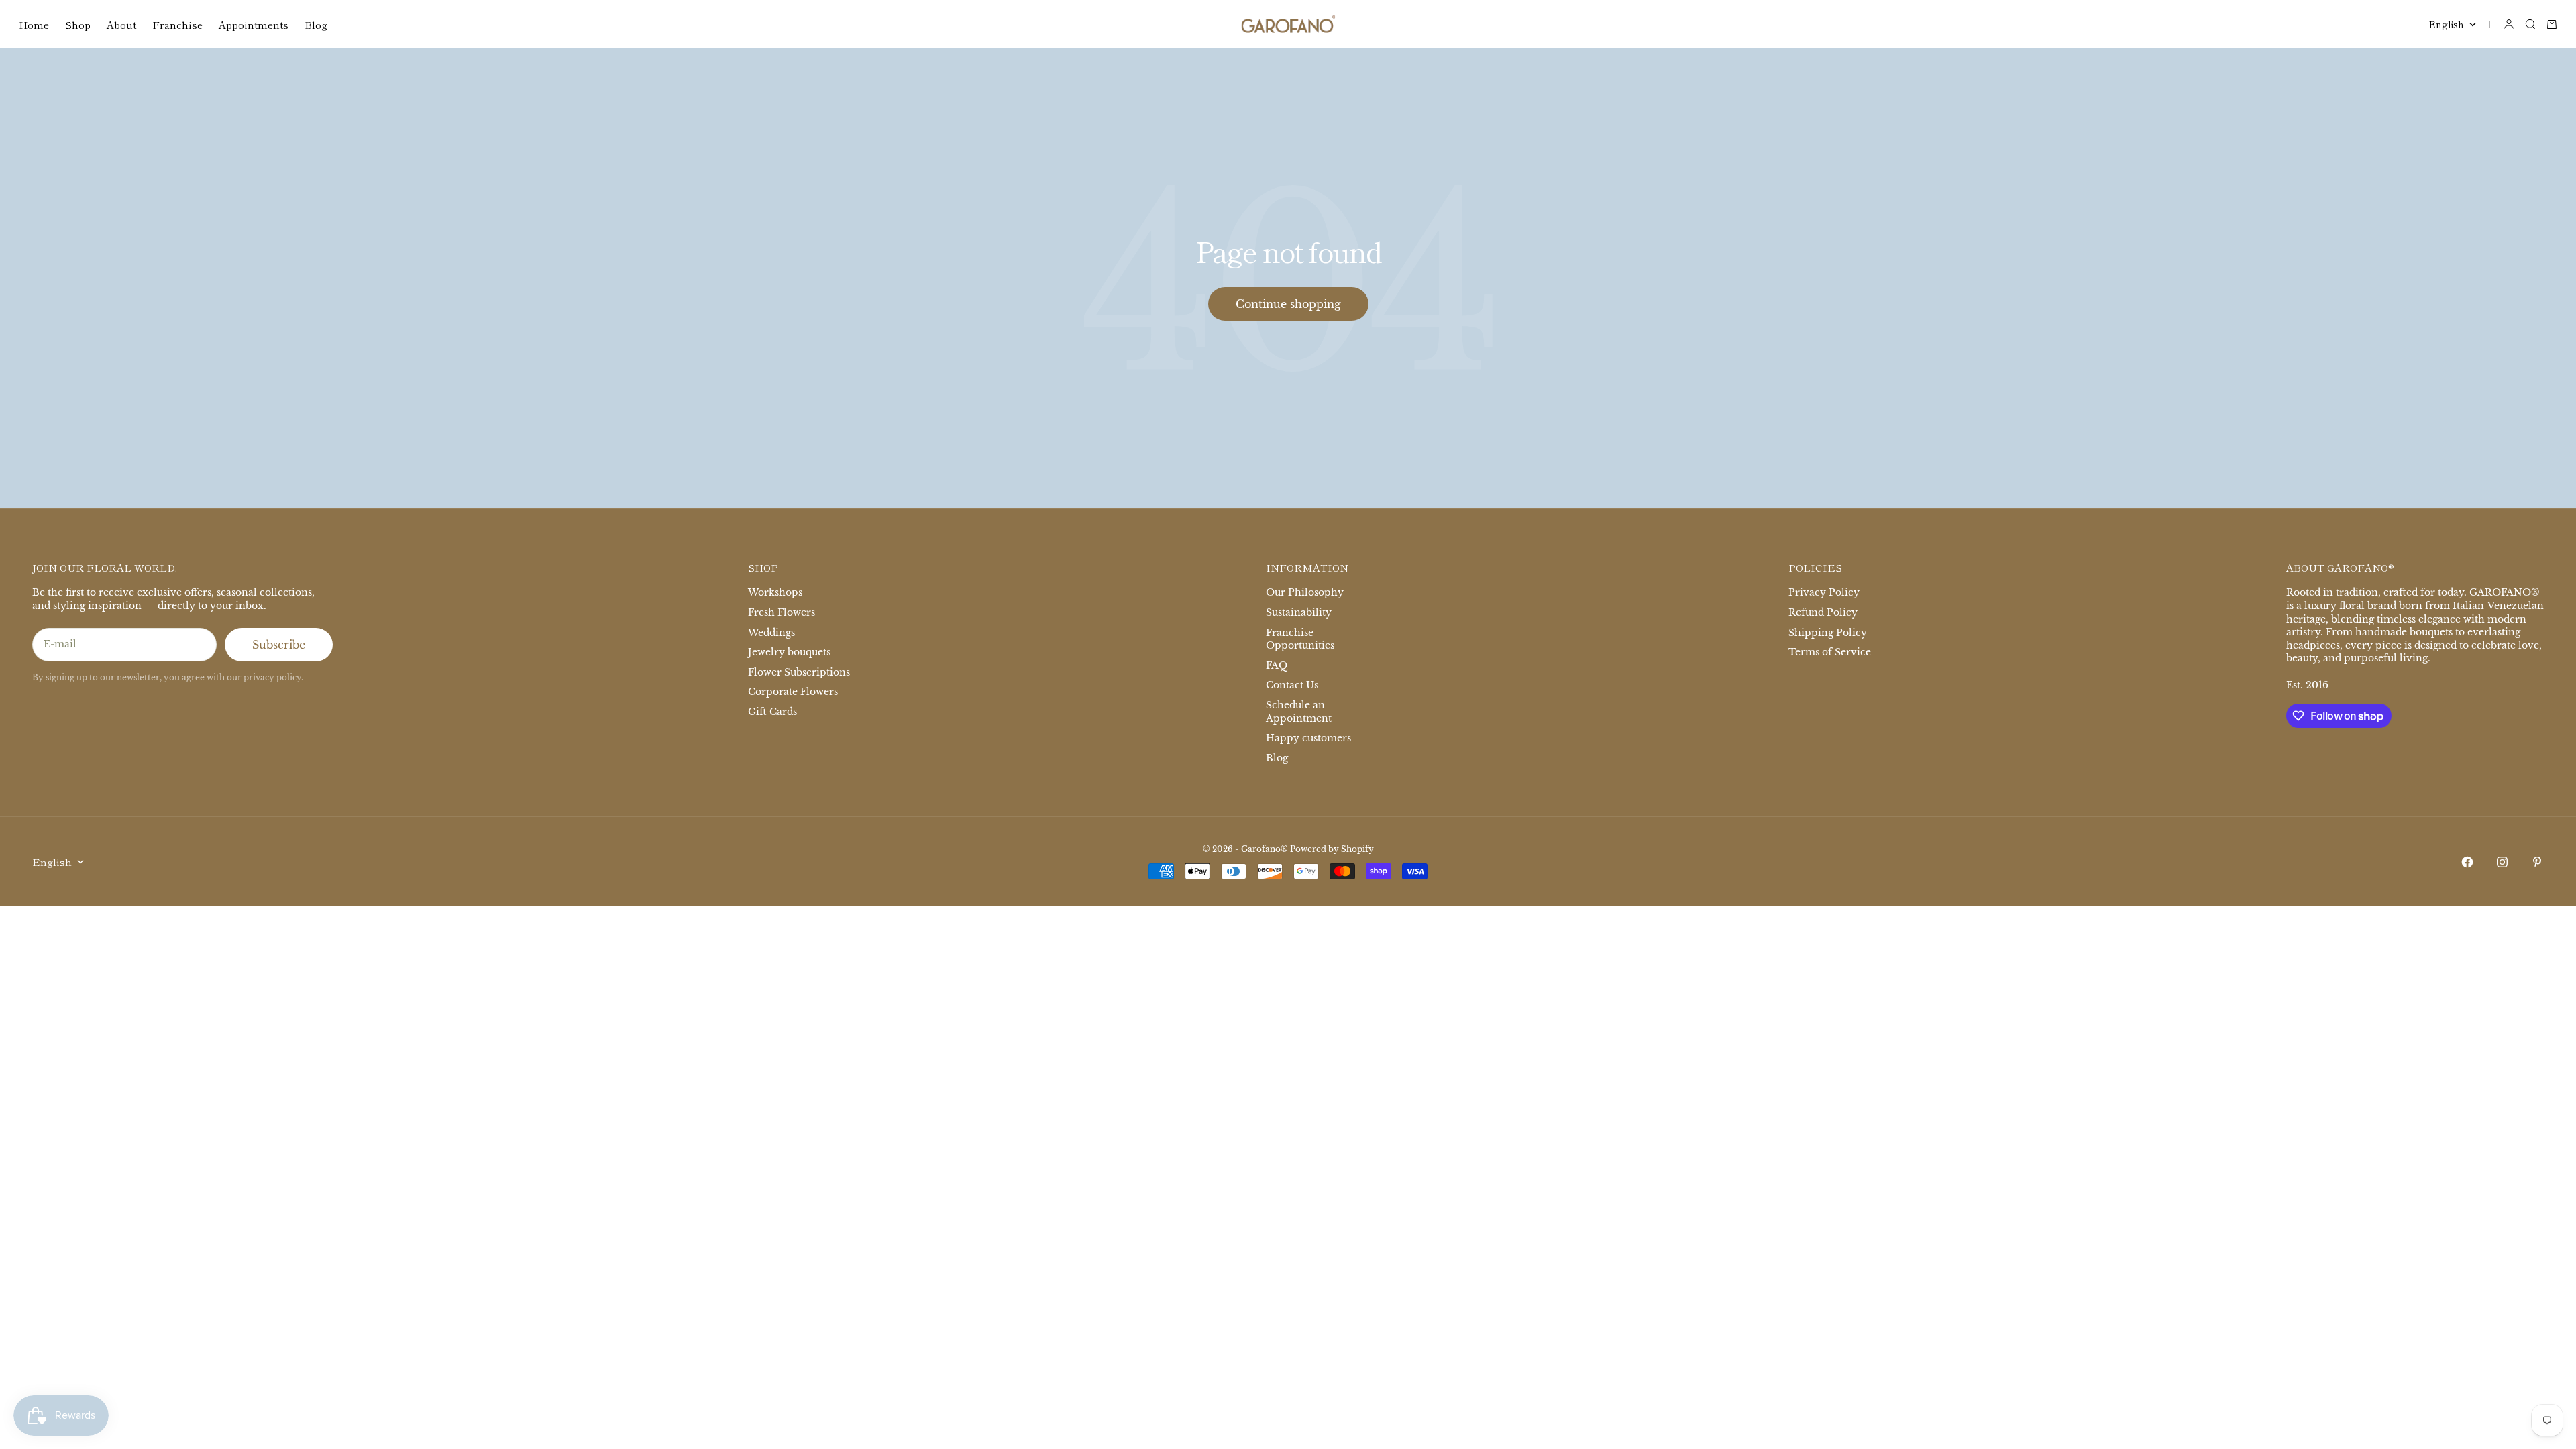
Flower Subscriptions (799, 672)
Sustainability (1299, 612)
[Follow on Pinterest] (2537, 862)
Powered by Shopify (1332, 849)
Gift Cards (772, 712)
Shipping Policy (1828, 633)
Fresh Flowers (782, 612)
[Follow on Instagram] (2502, 862)
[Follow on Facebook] (2467, 862)
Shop (78, 24)
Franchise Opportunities (1300, 639)
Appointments (254, 24)
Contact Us (1292, 685)
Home (34, 24)
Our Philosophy (1305, 592)
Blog (316, 24)
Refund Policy (1823, 612)
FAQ (1277, 665)
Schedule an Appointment (1299, 712)
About (121, 24)
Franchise (177, 24)
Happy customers (1308, 738)
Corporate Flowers (793, 692)
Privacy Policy (1824, 592)
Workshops (775, 592)
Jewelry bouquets (789, 652)
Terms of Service (1830, 652)
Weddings (771, 633)
